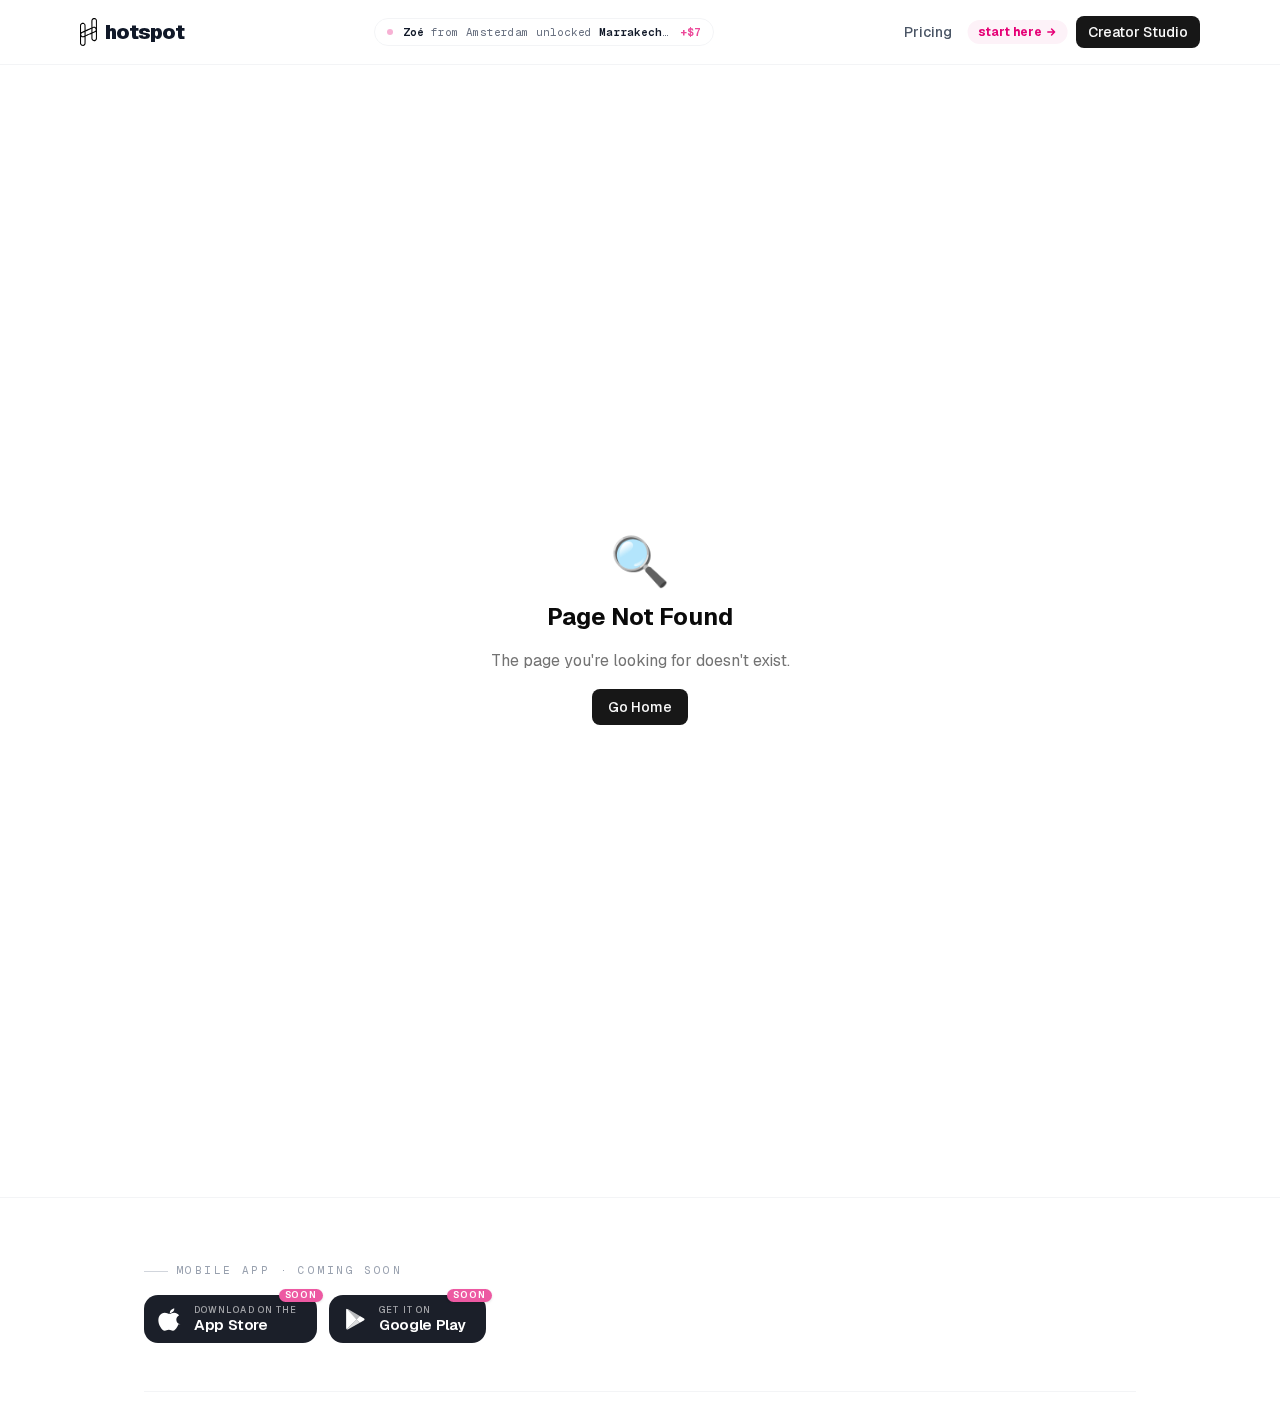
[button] (230, 1319)
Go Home (640, 707)
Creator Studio (1138, 32)
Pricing (928, 32)
